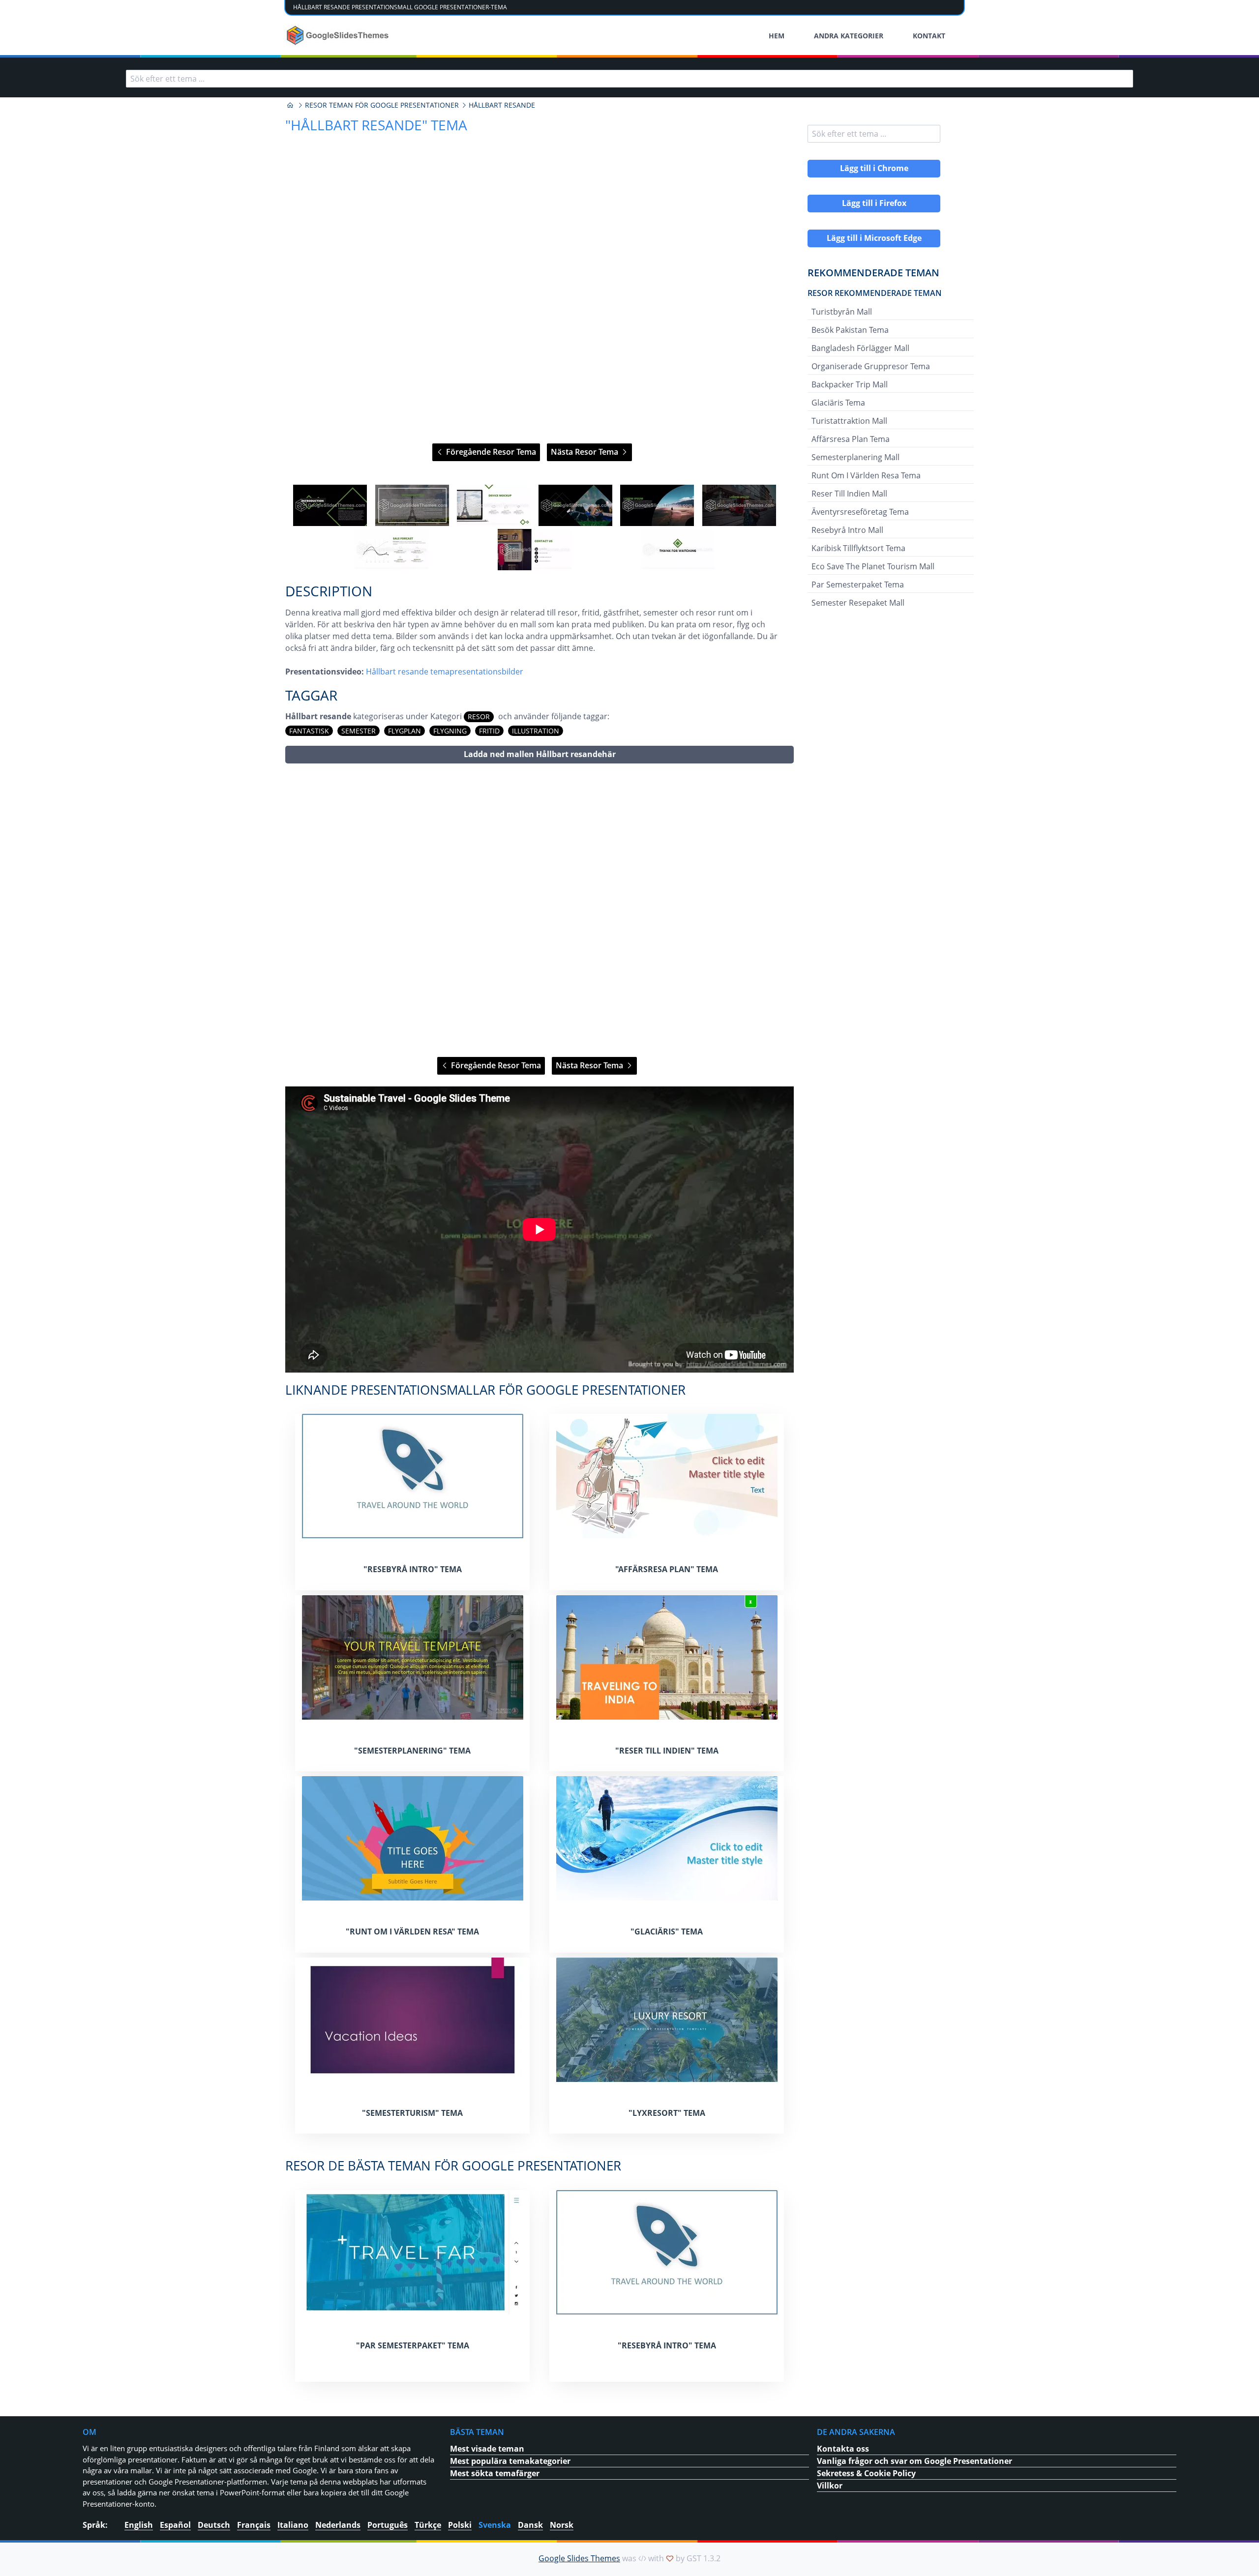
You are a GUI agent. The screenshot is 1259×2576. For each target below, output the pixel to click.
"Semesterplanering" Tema (412, 1751)
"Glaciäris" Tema (667, 1932)
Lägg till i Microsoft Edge (874, 238)
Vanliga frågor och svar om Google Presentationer (914, 2461)
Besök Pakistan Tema (850, 330)
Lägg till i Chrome (874, 168)
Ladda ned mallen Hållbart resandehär (540, 754)
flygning (450, 731)
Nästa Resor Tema (585, 452)
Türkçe (428, 2525)
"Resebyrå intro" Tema (413, 1569)
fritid (489, 731)
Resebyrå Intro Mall (847, 530)
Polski (460, 2525)
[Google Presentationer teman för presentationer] (290, 105)
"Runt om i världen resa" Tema (412, 1932)
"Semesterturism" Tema (412, 2113)
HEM (777, 36)
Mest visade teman (487, 2449)
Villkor (830, 2486)
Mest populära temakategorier (510, 2461)
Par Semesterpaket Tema (858, 585)
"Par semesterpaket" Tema (413, 2345)
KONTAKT (929, 36)
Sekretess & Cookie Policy (866, 2473)
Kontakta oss (843, 2449)
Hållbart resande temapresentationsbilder (445, 672)
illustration (536, 731)
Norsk (562, 2525)
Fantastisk (309, 731)
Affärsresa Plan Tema (851, 439)
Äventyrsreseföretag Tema (860, 512)
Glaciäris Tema (838, 403)
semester (359, 731)
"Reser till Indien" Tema (667, 1751)
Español (175, 2525)
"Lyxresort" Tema (667, 2113)
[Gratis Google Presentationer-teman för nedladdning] (339, 35)
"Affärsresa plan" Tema (667, 1569)
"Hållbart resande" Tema (376, 125)
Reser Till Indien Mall (849, 494)
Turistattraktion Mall (849, 421)
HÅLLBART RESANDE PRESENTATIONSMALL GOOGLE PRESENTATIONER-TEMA (400, 7)
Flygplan (405, 731)
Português (388, 2525)
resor (479, 717)
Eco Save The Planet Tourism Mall (873, 566)
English (139, 2525)
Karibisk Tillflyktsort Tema (858, 548)
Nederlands (338, 2525)
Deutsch (214, 2525)
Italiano (293, 2525)
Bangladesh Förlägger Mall (860, 348)
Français (254, 2525)
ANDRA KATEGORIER (849, 36)
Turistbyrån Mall (842, 312)
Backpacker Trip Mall (850, 384)
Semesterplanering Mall (855, 457)
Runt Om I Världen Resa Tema (866, 475)
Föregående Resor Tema (490, 452)
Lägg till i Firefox (874, 203)
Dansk (530, 2525)
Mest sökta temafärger (495, 2473)
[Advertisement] (540, 910)
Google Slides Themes (579, 2558)
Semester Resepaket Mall (858, 603)
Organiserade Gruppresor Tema (871, 366)
